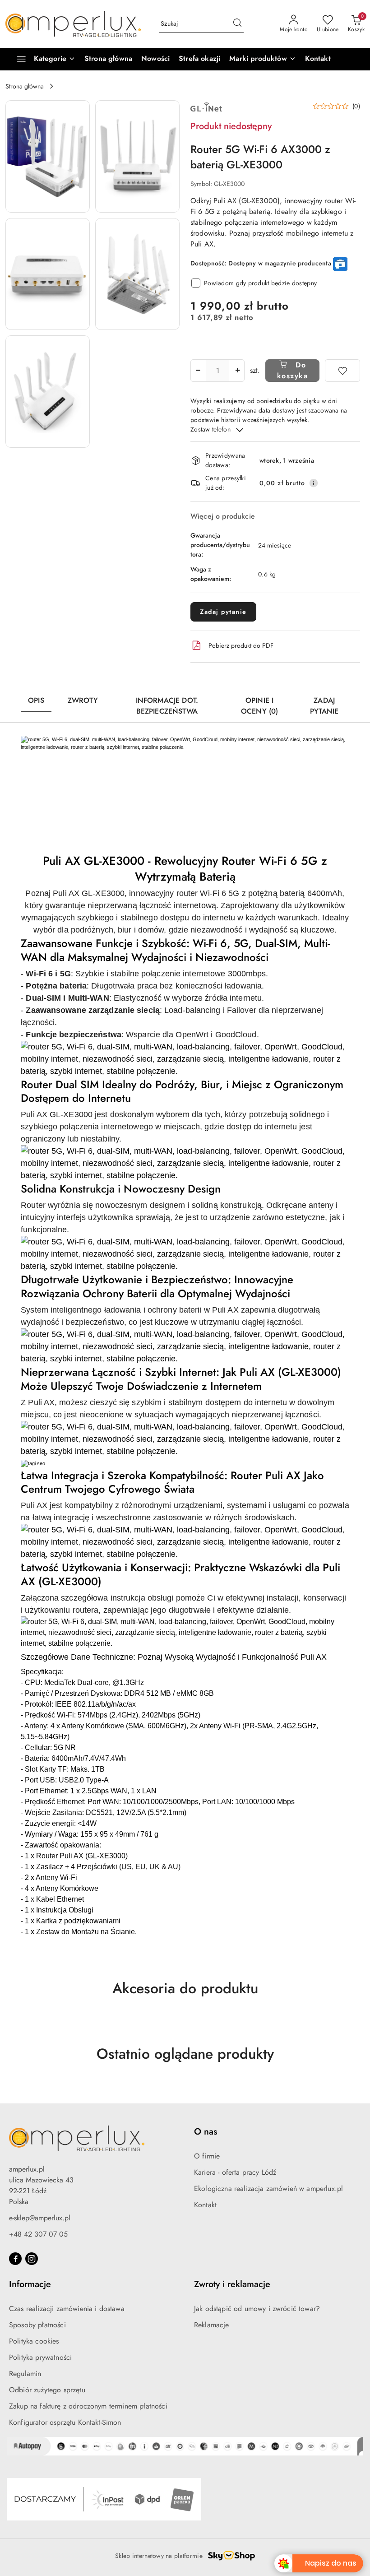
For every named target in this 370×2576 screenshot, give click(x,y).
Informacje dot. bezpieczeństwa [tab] (167, 706)
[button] (262, 59)
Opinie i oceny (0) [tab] (259, 706)
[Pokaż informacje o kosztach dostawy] (314, 483)
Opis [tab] (36, 700)
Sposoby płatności (37, 2325)
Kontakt (205, 2205)
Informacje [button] (30, 2284)
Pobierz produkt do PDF (241, 645)
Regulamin (25, 2374)
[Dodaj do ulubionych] (342, 371)
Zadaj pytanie (223, 612)
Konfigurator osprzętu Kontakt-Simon (65, 2422)
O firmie (207, 2156)
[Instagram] (32, 2259)
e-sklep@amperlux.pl (40, 2218)
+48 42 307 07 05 (38, 2234)
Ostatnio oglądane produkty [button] (185, 2054)
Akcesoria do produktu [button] (185, 1988)
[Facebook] (15, 2259)
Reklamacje (212, 2325)
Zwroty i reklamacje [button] (232, 2284)
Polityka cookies (34, 2341)
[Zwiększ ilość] (237, 371)
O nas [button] (206, 2132)
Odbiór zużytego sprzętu (47, 2390)
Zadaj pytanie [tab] (324, 706)
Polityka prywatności (40, 2357)
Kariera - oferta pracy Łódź (235, 2172)
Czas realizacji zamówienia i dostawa (67, 2309)
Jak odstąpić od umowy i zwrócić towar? (257, 2309)
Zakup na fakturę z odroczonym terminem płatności (88, 2406)
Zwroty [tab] (83, 700)
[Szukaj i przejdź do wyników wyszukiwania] (237, 24)
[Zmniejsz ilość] (198, 371)
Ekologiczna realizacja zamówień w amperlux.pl (268, 2188)
